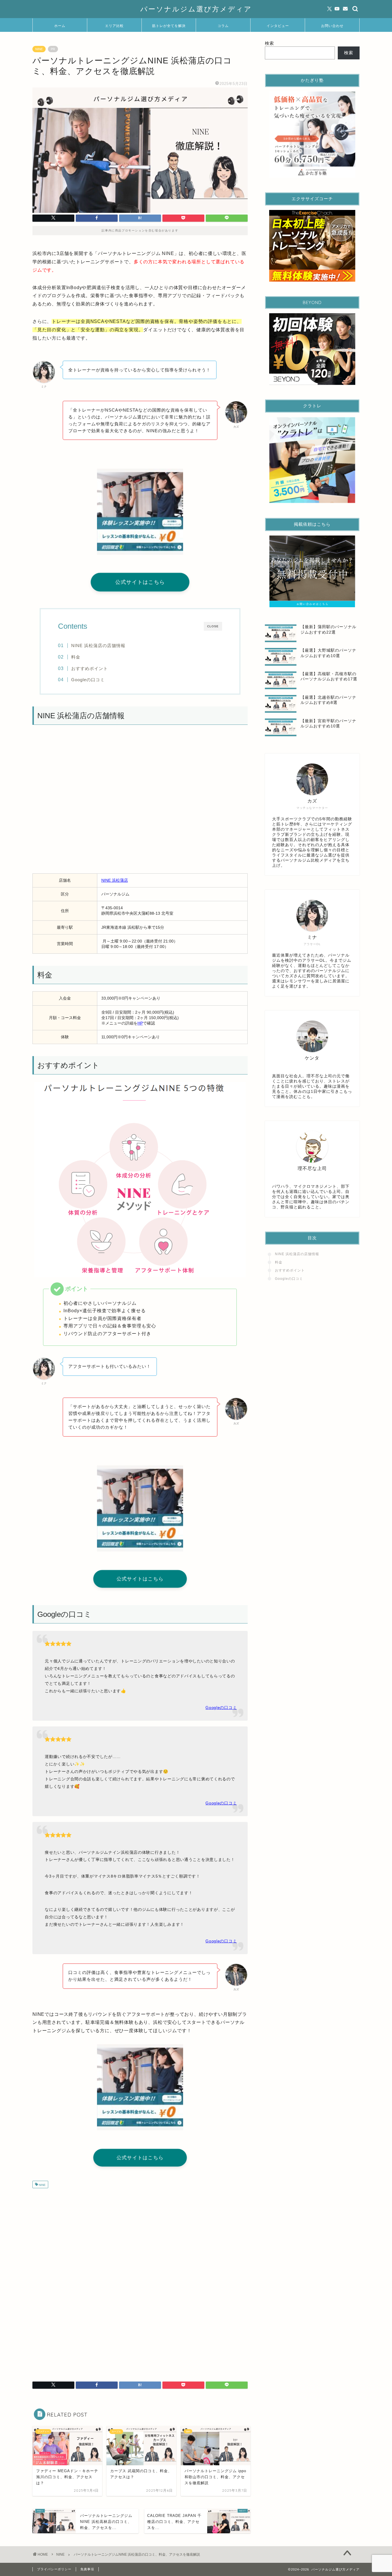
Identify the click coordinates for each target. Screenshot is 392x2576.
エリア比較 (114, 26)
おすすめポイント (90, 668)
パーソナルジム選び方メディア (196, 9)
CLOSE (213, 626)
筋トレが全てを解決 (169, 26)
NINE (39, 49)
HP (140, 1023)
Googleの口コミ (88, 680)
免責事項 (87, 2569)
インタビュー (278, 26)
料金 (76, 657)
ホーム (60, 26)
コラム (223, 26)
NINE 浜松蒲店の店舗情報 (98, 646)
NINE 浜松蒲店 (115, 880)
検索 (269, 43)
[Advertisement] (140, 2238)
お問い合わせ (332, 26)
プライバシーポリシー (54, 2569)
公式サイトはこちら (140, 582)
